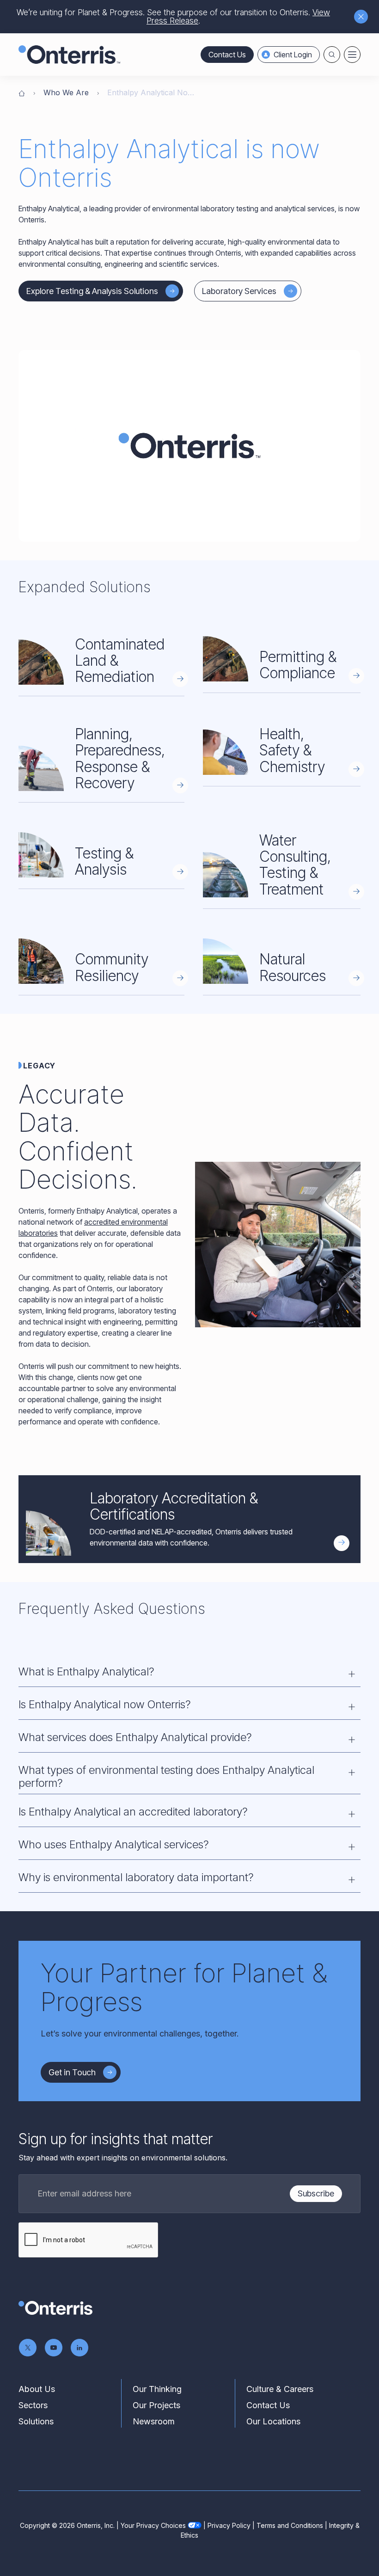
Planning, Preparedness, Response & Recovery (120, 758)
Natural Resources (293, 967)
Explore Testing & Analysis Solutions (92, 291)
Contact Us (227, 55)
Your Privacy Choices (153, 2525)
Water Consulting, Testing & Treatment (295, 865)
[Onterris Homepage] (22, 92)
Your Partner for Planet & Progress (184, 1987)
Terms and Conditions (290, 2525)
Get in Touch (72, 2072)
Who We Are (66, 92)
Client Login (293, 55)
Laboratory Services (239, 291)
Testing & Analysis (104, 861)
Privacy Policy (229, 2525)
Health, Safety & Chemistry (292, 750)
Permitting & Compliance (298, 665)
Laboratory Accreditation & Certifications (174, 1506)
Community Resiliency (112, 967)
